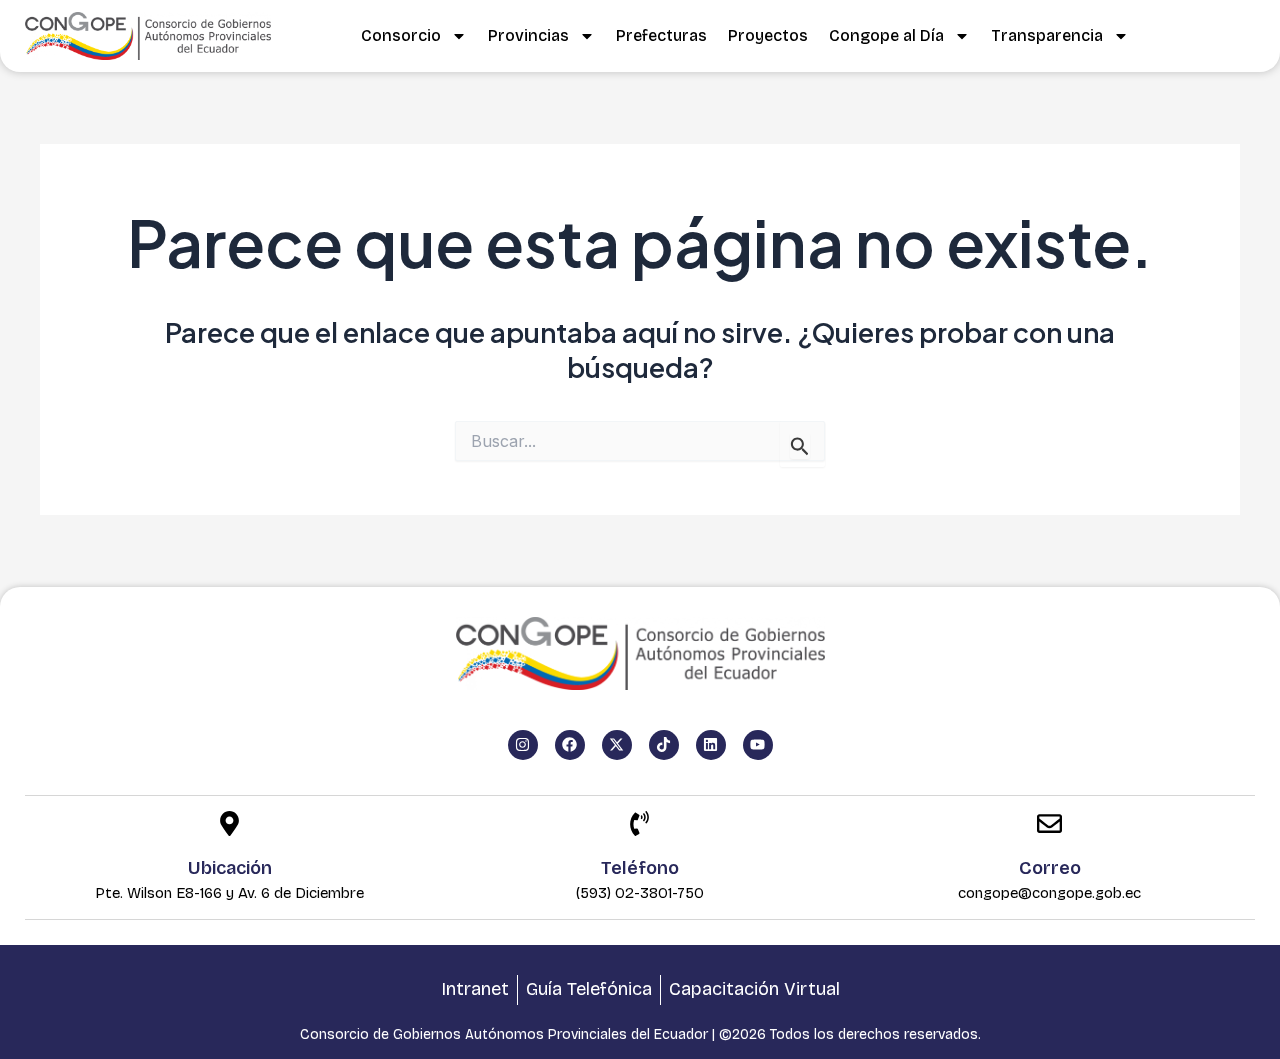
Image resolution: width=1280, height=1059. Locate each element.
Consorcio (401, 35)
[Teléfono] (639, 825)
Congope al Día (886, 35)
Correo (1050, 868)
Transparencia (1047, 35)
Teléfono (640, 868)
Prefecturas (661, 35)
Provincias (528, 35)
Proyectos (768, 35)
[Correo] (1049, 825)
